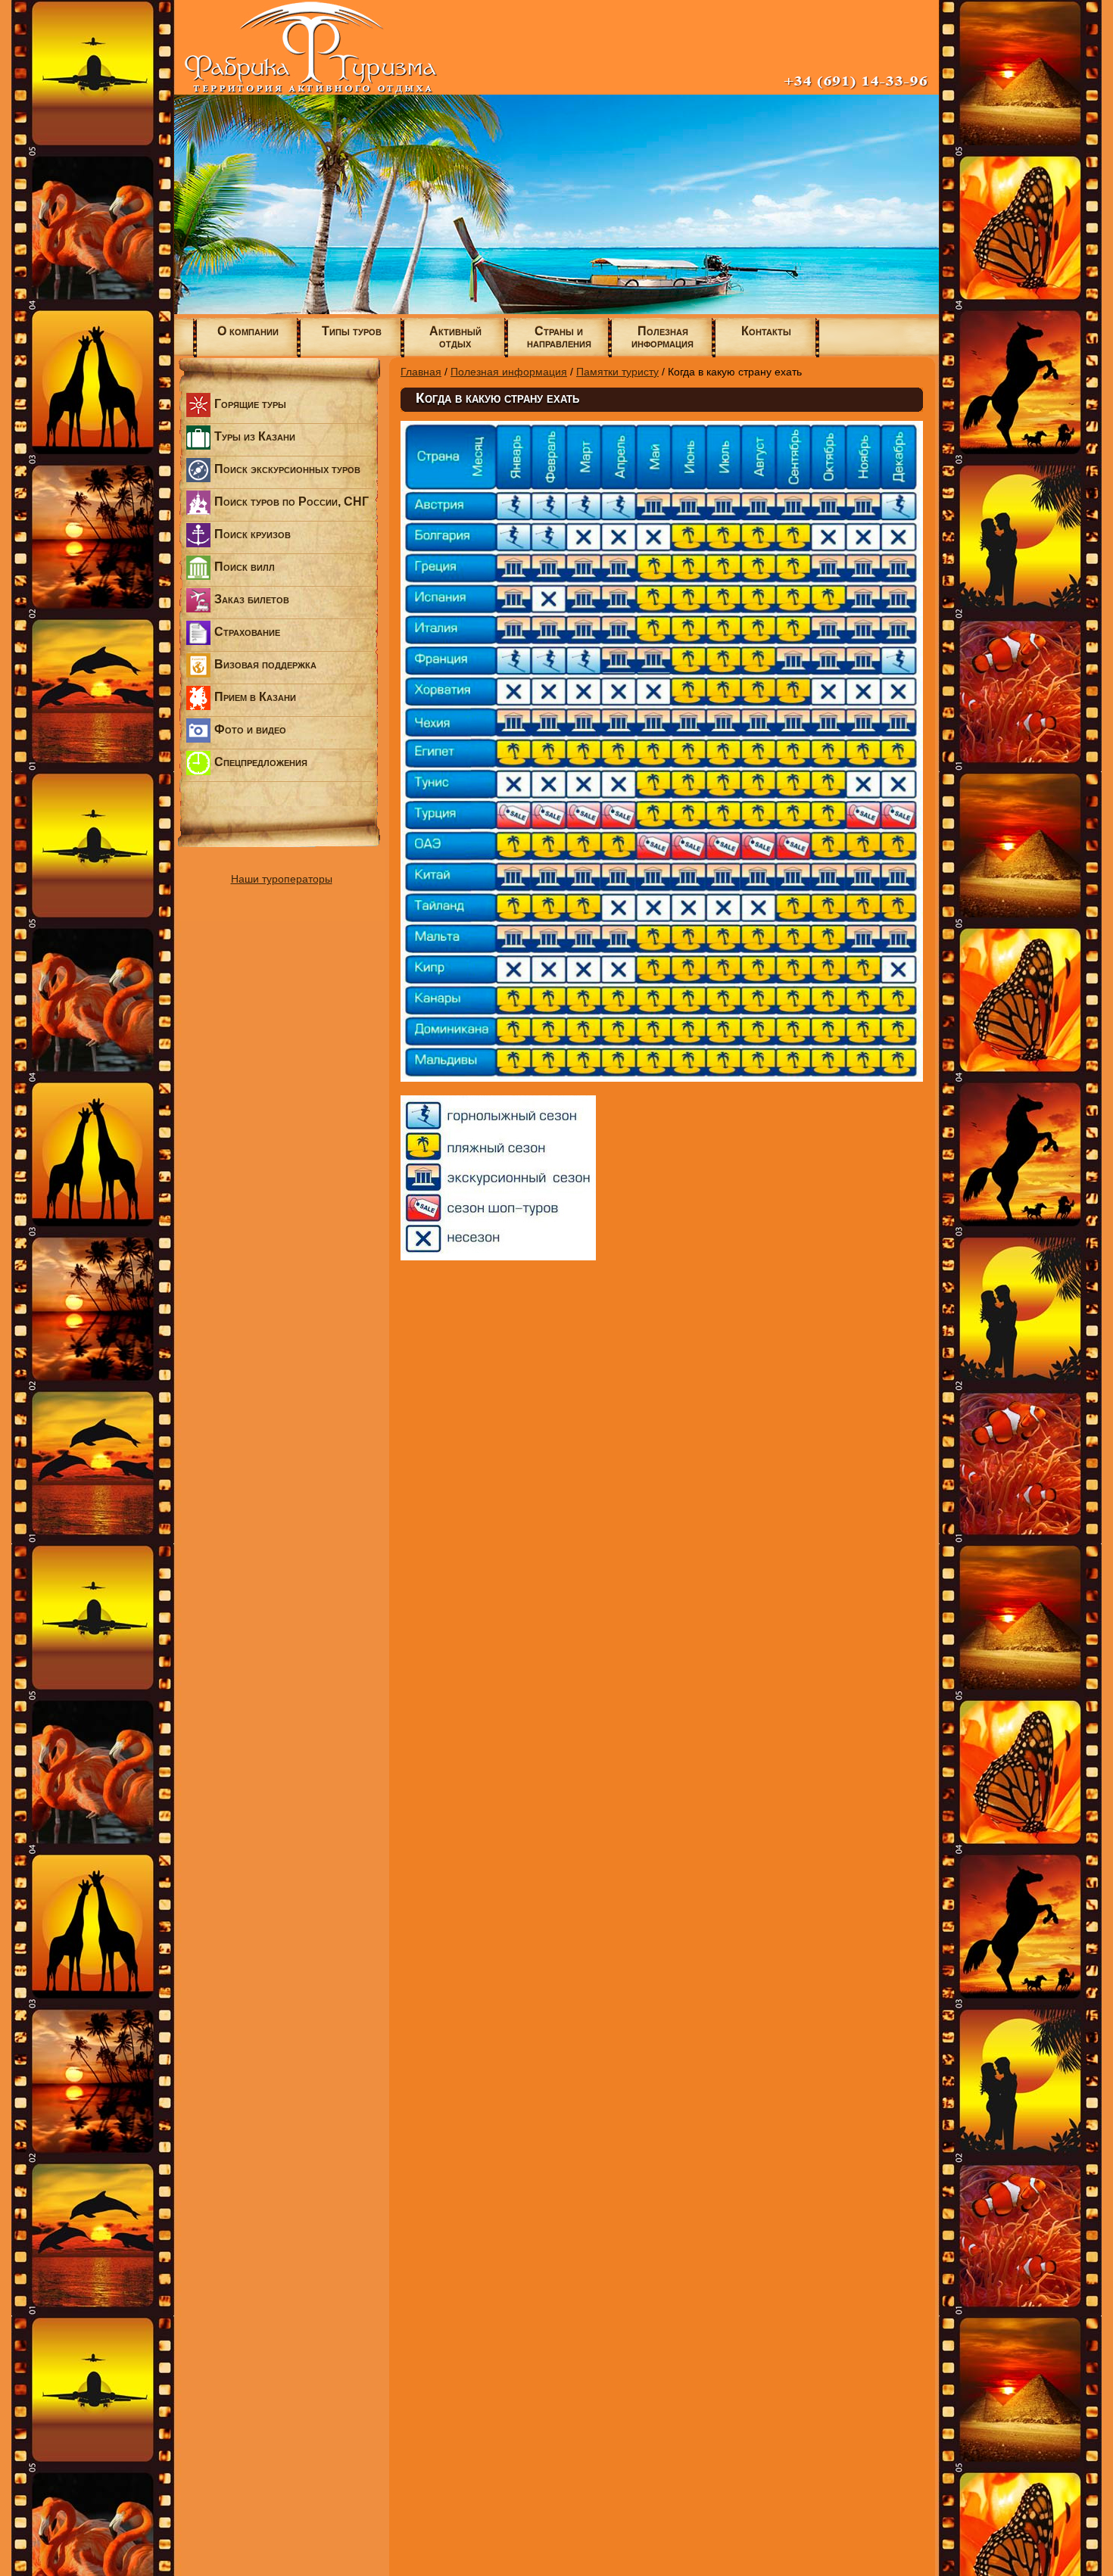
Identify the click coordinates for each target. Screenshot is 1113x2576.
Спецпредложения (261, 762)
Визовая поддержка (265, 664)
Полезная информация (509, 372)
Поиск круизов (253, 534)
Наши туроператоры (282, 879)
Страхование (247, 632)
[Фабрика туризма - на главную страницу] (557, 91)
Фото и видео (250, 729)
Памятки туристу (617, 372)
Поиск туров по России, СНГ (291, 501)
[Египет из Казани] (556, 310)
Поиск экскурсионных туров (287, 469)
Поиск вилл (245, 567)
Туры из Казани (255, 436)
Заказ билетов (252, 599)
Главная (421, 372)
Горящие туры (250, 404)
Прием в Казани (255, 697)
